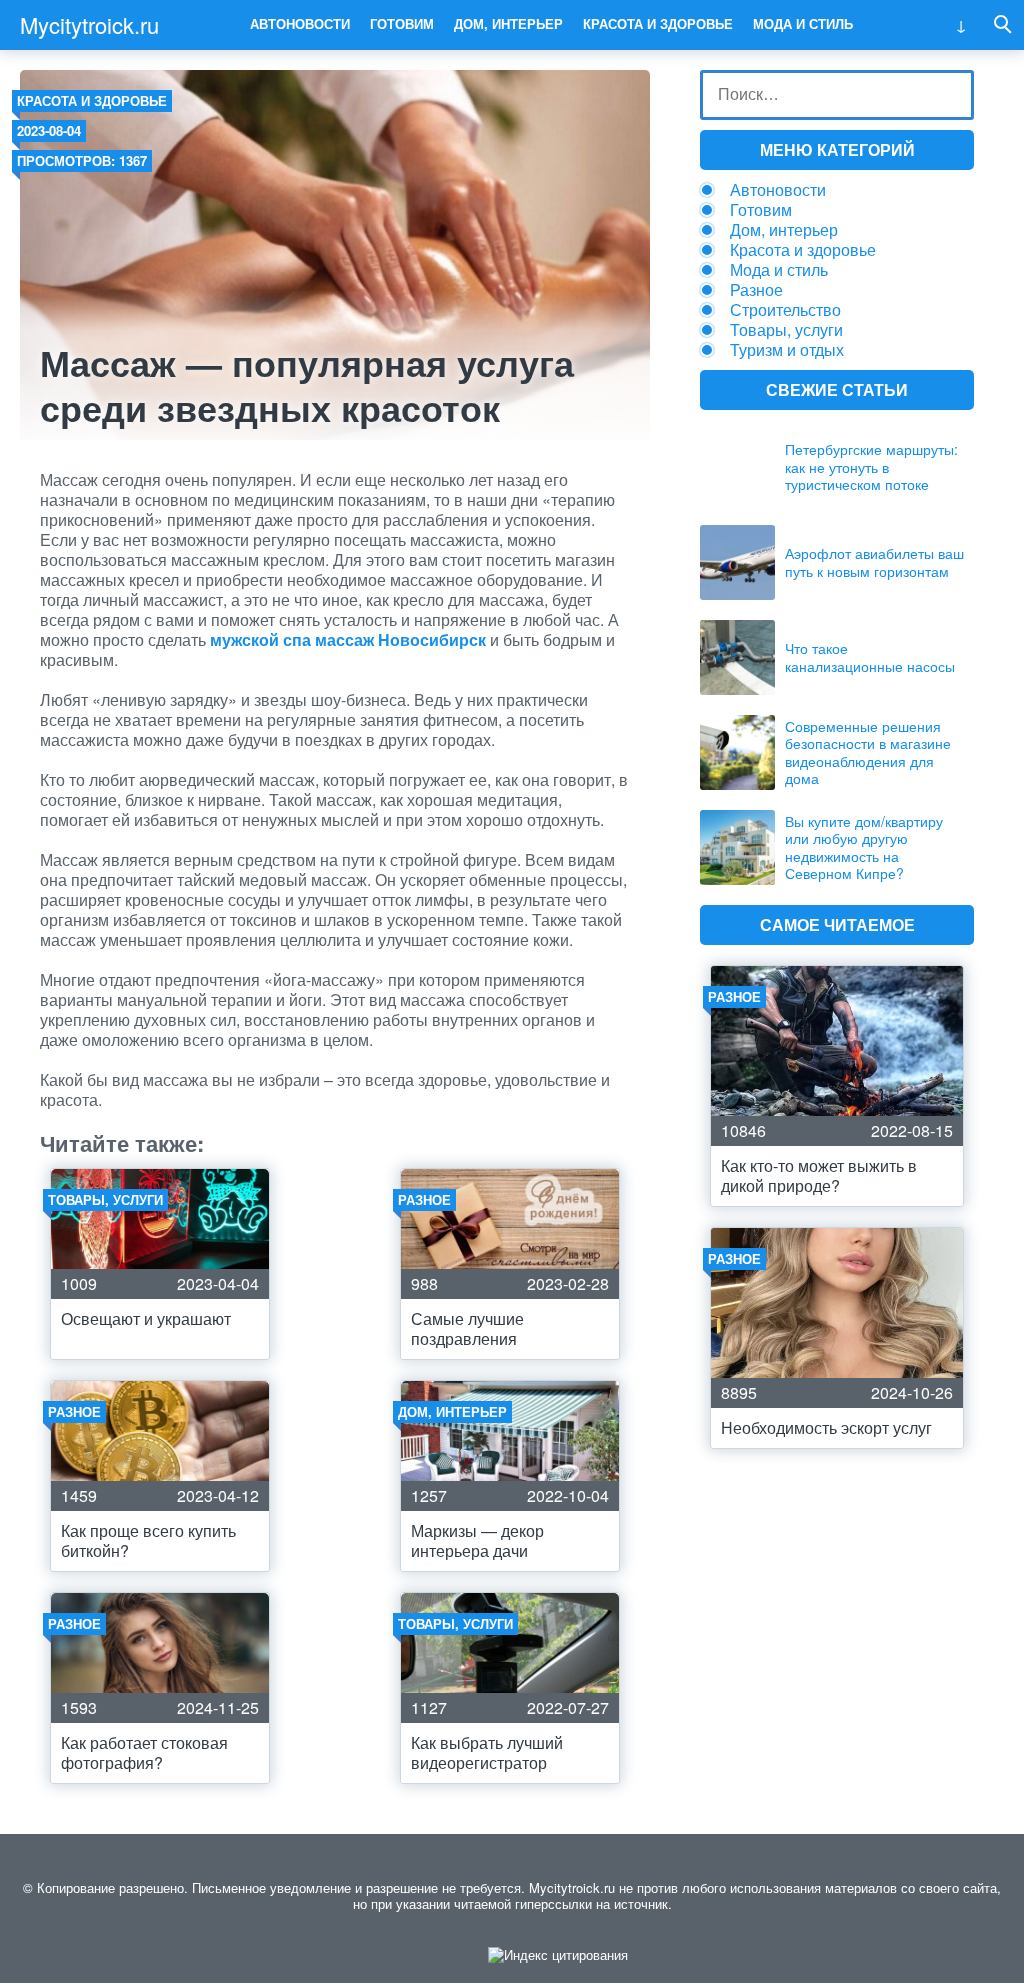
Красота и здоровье (658, 23)
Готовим (402, 23)
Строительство (785, 309)
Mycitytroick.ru (89, 24)
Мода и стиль (803, 23)
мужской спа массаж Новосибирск (348, 639)
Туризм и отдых (787, 349)
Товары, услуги (786, 329)
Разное (756, 289)
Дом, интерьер (508, 23)
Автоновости (300, 23)
